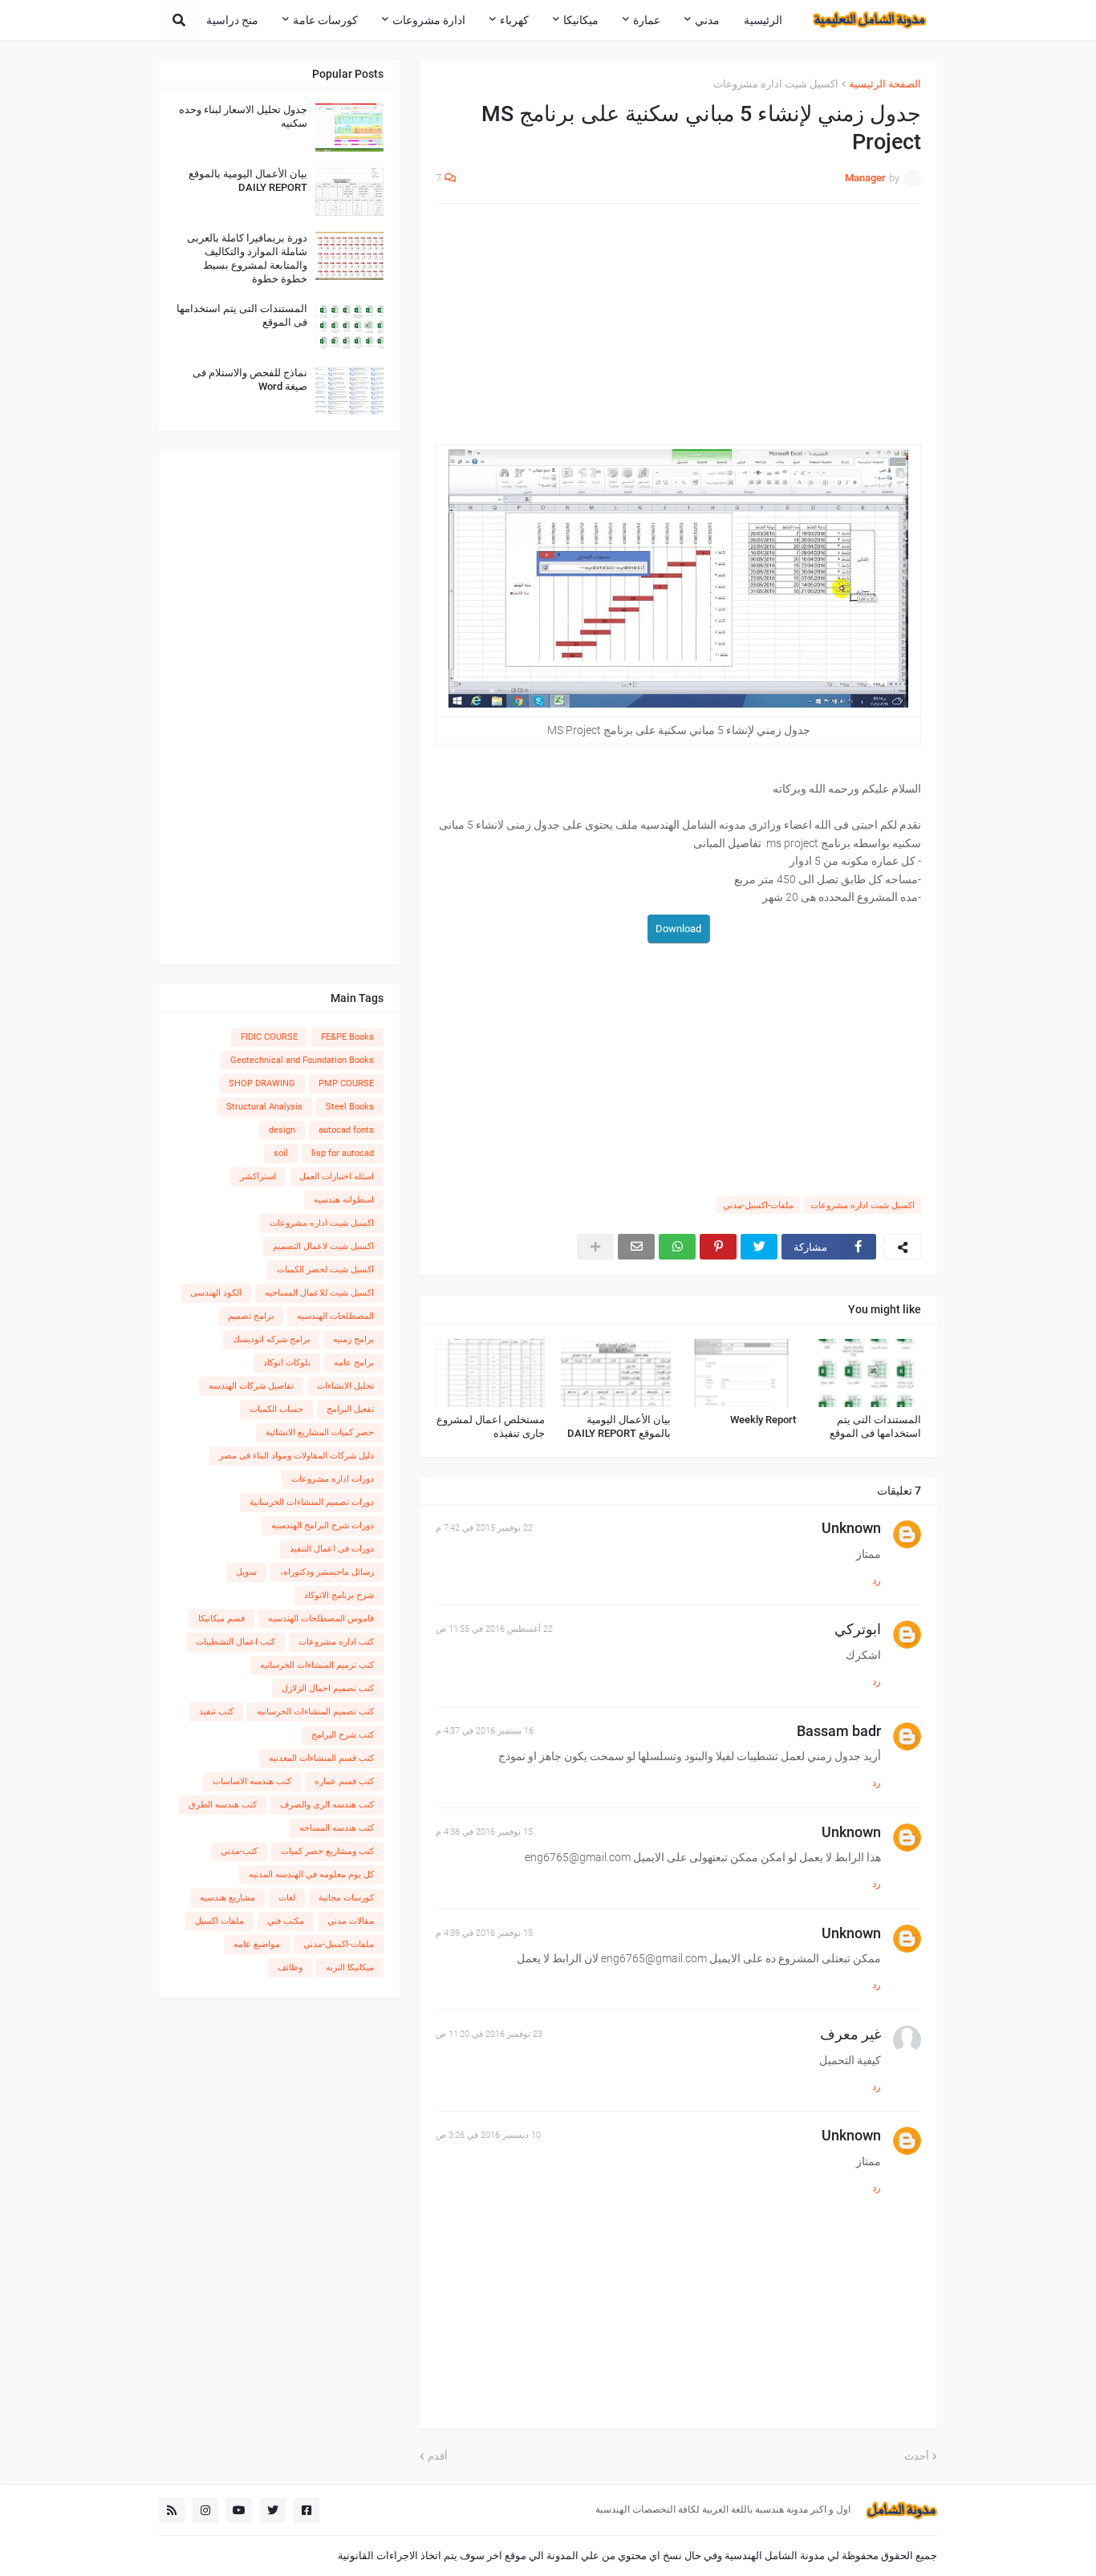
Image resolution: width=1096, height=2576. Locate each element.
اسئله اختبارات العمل (337, 1176)
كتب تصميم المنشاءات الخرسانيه (315, 1712)
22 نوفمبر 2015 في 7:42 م (484, 1528)
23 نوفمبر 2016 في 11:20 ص (489, 2034)
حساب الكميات (276, 1409)
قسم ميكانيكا (221, 1619)
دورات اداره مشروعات (333, 1479)
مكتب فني (286, 1921)
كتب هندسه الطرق (223, 1805)
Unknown (851, 1528)
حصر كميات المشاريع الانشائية (320, 1432)
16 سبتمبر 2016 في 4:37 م (485, 1731)
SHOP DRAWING (262, 1083)
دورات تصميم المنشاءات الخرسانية (312, 1502)
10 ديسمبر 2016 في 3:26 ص (488, 2135)
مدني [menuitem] (707, 20)
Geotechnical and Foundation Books (302, 1060)
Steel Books (350, 1107)
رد (877, 1580)
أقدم (438, 2456)
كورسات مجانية (346, 1898)
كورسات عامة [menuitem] (325, 20)
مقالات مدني (351, 1921)
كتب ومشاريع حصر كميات (327, 1851)
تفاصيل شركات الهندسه (251, 1386)
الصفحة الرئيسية (885, 84)
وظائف (290, 1967)
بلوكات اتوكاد (287, 1363)
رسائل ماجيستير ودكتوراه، (327, 1572)
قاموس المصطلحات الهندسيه (321, 1619)
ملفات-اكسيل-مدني (758, 1205)
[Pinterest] (718, 1247)
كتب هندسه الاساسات (252, 1781)
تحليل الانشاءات (345, 1386)
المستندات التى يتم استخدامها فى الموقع (875, 1426)
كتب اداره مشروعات (336, 1642)
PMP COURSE (346, 1083)
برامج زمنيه (353, 1339)
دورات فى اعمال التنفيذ (332, 1549)
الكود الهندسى (216, 1293)
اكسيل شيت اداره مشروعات (776, 84)
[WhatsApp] (677, 1247)
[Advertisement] (678, 332)
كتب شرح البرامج (343, 1735)
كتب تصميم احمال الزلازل (328, 1688)
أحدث (917, 2456)
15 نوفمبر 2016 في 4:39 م (484, 1933)
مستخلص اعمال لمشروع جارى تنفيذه (491, 1426)
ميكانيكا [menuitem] (581, 20)
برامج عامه (354, 1363)
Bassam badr (839, 1731)
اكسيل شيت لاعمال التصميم (323, 1246)
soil (281, 1153)
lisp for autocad (343, 1153)
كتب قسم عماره (344, 1781)
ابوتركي (858, 1629)
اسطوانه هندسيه (344, 1200)
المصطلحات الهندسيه (335, 1316)
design (282, 1130)
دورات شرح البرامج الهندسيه (323, 1525)
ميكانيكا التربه (350, 1967)
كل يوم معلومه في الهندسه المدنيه (311, 1874)
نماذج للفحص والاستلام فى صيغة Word (250, 379)
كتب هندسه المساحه (337, 1828)
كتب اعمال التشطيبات (235, 1642)
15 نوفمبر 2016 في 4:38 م (484, 1832)
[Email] (636, 1247)
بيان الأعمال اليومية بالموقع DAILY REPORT (619, 1426)
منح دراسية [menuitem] (232, 20)
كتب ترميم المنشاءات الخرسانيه (317, 1665)
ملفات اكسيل (219, 1921)
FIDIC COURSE (269, 1037)
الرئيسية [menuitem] (763, 20)
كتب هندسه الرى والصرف (327, 1805)
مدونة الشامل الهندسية (775, 2556)
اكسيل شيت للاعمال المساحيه (319, 1293)
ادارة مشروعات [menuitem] (429, 20)
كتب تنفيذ (216, 1712)
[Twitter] (759, 1247)
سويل (246, 1572)
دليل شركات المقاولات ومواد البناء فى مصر (296, 1456)
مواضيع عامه (257, 1944)
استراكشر (258, 1176)
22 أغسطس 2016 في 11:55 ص (494, 1629)
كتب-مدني (239, 1851)
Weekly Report (763, 1420)
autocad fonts (346, 1130)
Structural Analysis (264, 1107)
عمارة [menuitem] (647, 20)
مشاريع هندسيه (227, 1898)
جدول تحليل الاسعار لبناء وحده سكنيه (243, 116)
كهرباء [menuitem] (514, 20)
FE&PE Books (347, 1037)
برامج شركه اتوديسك (271, 1339)
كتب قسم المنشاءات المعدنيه (321, 1758)
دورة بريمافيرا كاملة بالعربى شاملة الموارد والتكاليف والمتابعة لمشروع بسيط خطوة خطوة (247, 258)
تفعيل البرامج (350, 1409)
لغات (287, 1898)
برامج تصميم (251, 1316)
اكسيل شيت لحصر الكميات (325, 1270)
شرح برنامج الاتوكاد (339, 1595)
